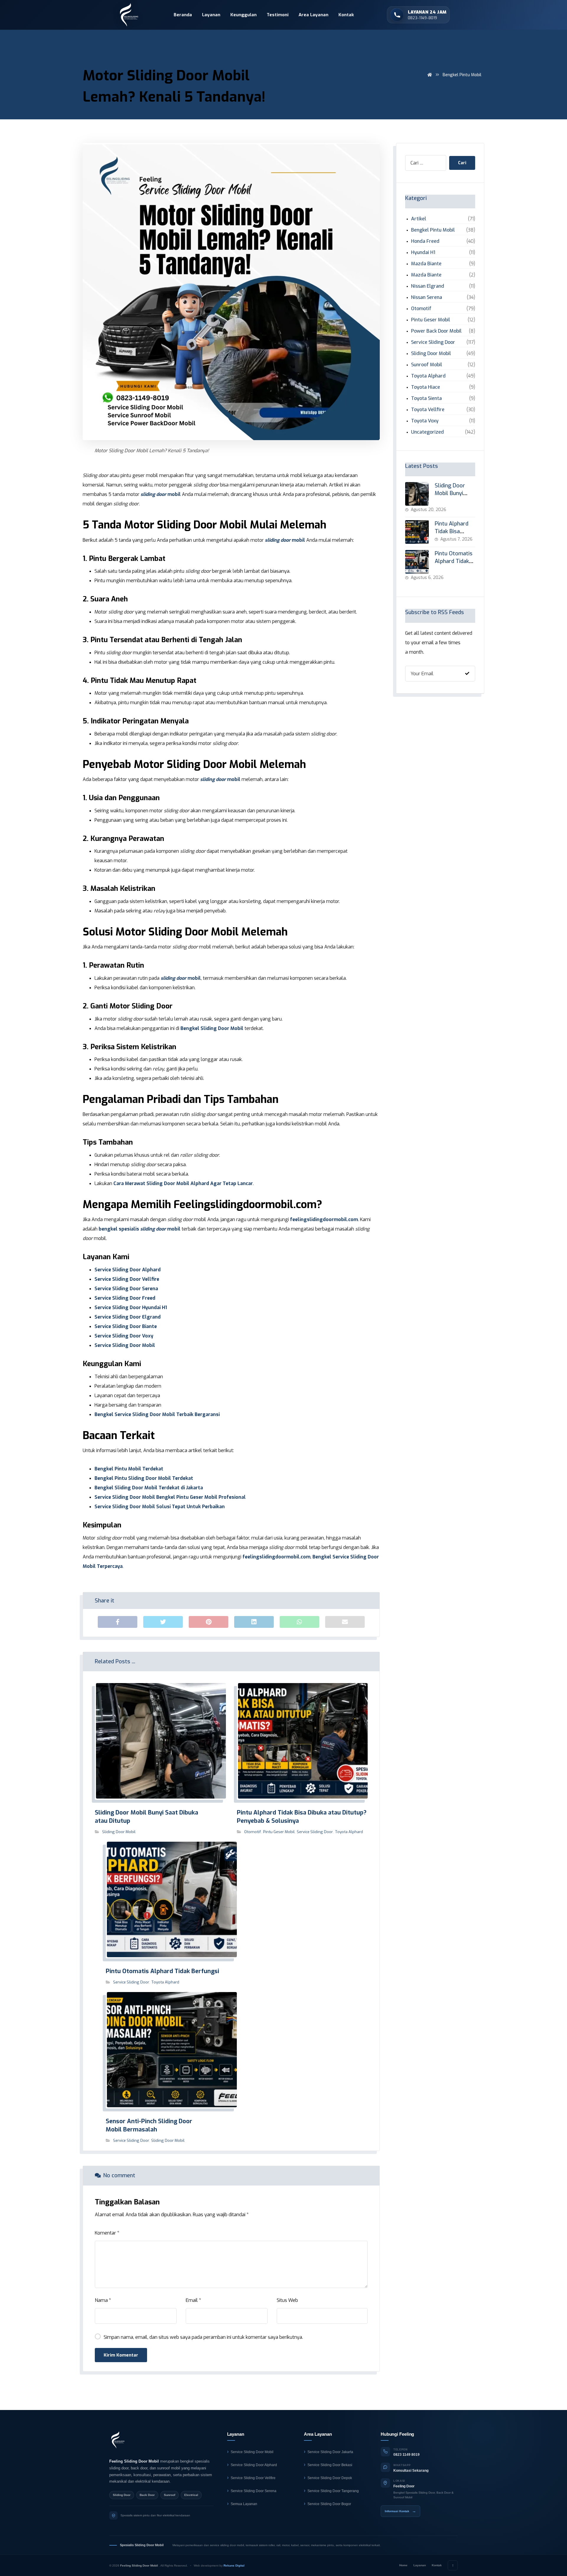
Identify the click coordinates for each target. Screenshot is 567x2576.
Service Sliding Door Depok (330, 2478)
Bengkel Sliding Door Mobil (212, 1028)
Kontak (346, 15)
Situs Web (287, 2300)
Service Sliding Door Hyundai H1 (131, 1307)
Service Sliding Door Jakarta (330, 2452)
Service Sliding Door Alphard (128, 1270)
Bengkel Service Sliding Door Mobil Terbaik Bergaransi (157, 1414)
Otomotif (253, 1832)
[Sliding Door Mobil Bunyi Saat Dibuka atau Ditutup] (417, 494)
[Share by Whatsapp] (299, 1622)
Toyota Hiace (426, 387)
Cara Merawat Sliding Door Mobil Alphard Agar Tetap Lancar (183, 1183)
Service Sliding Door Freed (125, 1298)
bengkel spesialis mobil (140, 1229)
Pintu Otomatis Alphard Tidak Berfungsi (454, 561)
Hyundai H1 (423, 252)
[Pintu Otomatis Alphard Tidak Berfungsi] (417, 562)
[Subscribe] (467, 674)
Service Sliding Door (315, 1832)
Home (403, 2565)
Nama (103, 2300)
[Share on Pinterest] (208, 1622)
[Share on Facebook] (118, 1622)
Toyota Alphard (349, 1832)
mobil (161, 494)
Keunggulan (243, 15)
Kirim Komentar (121, 2355)
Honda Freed (425, 241)
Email (193, 2300)
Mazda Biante (426, 264)
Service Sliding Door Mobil (125, 1345)
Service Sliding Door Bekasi (330, 2465)
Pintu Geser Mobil (279, 1832)
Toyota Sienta (426, 398)
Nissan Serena (427, 297)
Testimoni (278, 15)
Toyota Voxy (425, 421)
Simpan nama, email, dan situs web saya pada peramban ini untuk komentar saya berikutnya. (203, 2337)
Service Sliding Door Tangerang (333, 2491)
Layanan (211, 15)
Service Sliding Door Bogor (329, 2504)
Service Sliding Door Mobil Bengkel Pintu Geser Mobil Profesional (170, 1497)
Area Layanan (313, 15)
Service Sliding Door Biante (126, 1326)
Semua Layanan (244, 2504)
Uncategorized (427, 432)
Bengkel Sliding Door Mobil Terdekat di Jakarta (149, 1488)
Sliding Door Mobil (119, 1832)
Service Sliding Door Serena (126, 1289)
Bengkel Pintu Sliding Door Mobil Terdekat (144, 1478)
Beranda (183, 15)
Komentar (107, 2233)
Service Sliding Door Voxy (124, 1336)
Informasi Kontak (400, 2511)
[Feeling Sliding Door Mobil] (118, 2440)
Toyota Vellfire (428, 410)
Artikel (419, 219)
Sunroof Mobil (427, 365)
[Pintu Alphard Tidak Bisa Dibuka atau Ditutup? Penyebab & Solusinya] (417, 532)
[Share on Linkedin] (254, 1622)
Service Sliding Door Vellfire (127, 1279)
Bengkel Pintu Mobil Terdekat (129, 1469)
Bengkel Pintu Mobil (433, 230)
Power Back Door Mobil (436, 331)
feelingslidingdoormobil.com (324, 1219)
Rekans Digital (234, 2566)
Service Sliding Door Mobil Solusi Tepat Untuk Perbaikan (160, 1507)
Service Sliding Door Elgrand (128, 1317)
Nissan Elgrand (428, 286)
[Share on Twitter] (163, 1622)
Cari (462, 163)
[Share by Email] (345, 1622)
